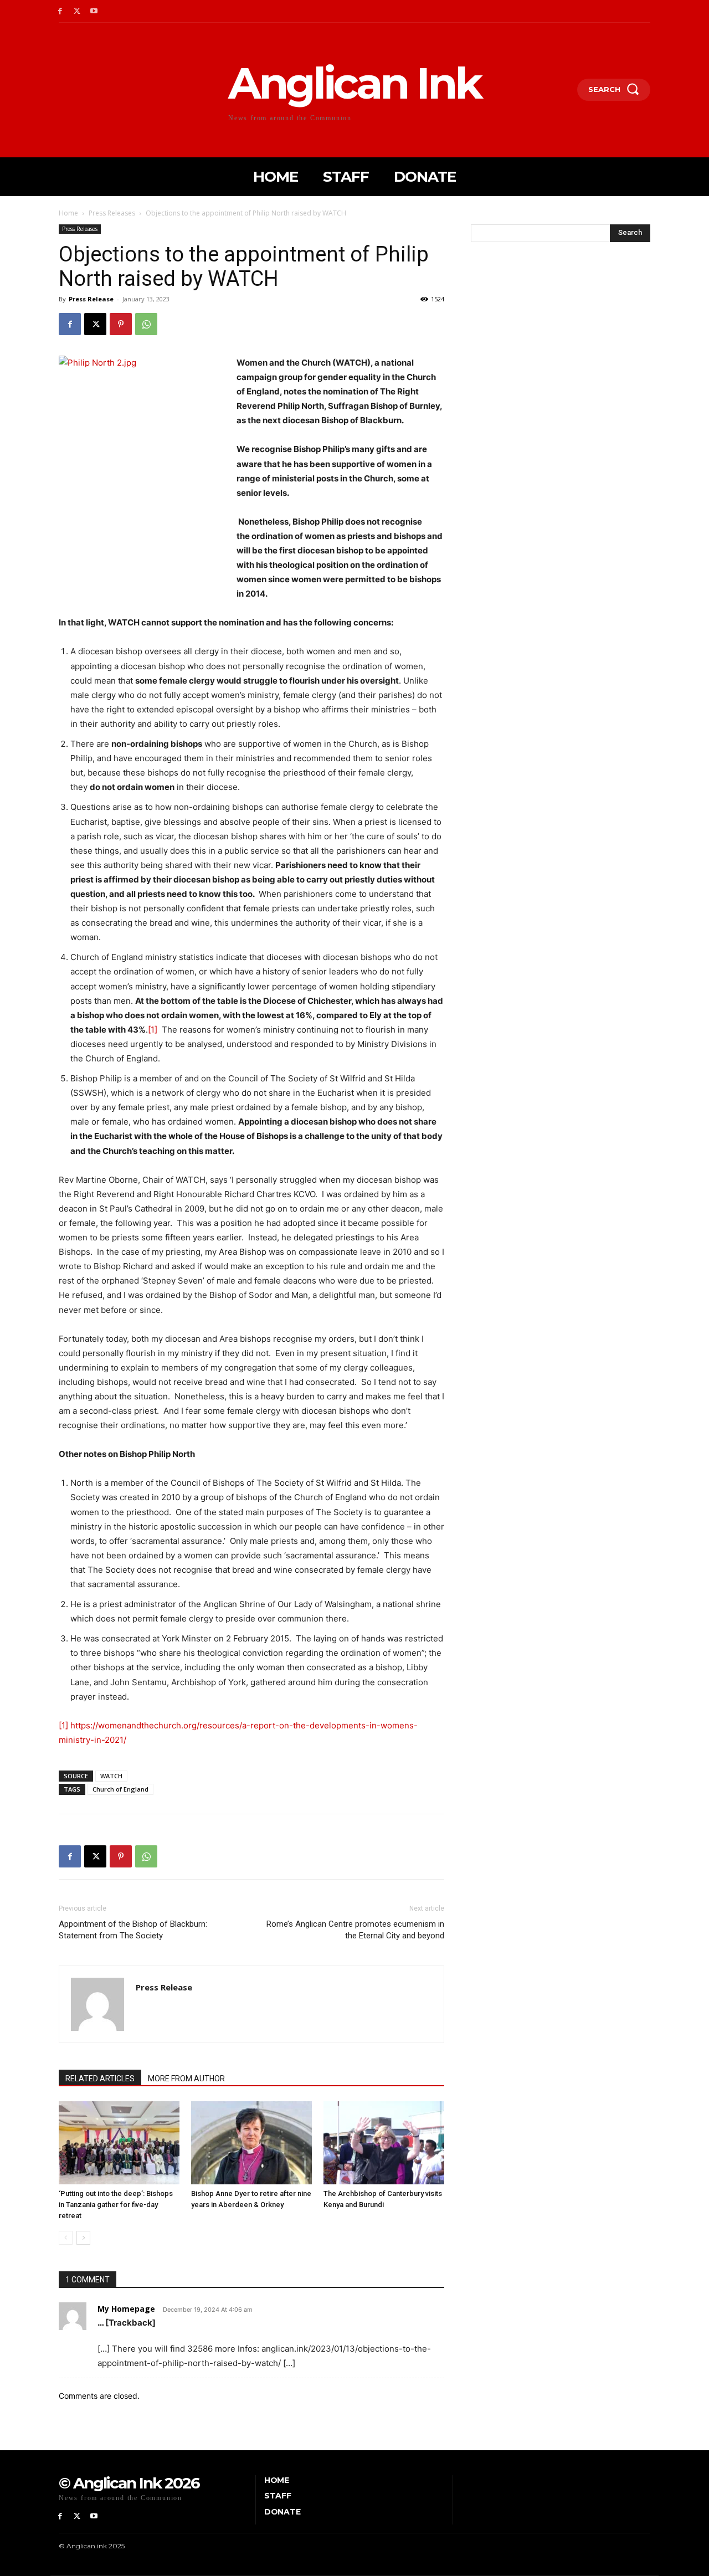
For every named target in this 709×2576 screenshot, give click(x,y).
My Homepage (126, 2309)
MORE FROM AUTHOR (186, 2079)
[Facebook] (60, 11)
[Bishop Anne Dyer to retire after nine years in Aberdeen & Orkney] (251, 2143)
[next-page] (83, 2238)
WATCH (111, 1776)
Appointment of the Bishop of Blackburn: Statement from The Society (133, 1930)
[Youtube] (94, 11)
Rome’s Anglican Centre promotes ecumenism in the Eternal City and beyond (355, 1930)
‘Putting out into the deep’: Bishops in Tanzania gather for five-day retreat (116, 2205)
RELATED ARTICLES (100, 2079)
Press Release (91, 299)
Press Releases (112, 213)
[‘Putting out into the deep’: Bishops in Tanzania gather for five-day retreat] (119, 2143)
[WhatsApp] (146, 324)
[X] (77, 11)
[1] (153, 1030)
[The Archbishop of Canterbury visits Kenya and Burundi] (384, 2143)
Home (68, 213)
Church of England (120, 1789)
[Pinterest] (121, 324)
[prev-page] (66, 2238)
